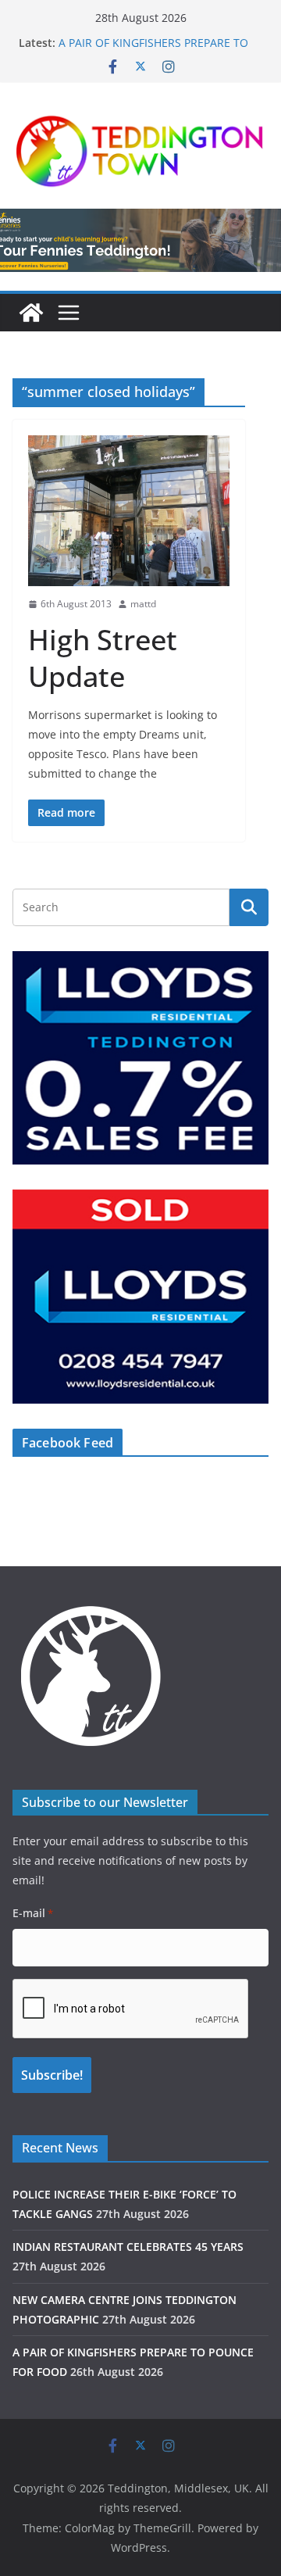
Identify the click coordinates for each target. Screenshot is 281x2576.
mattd (143, 604)
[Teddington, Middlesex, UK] (31, 313)
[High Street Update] (129, 511)
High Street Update (103, 658)
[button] (140, 1058)
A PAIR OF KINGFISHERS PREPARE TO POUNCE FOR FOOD (153, 50)
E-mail (33, 1913)
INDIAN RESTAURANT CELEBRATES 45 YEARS (128, 2247)
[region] (140, 1058)
